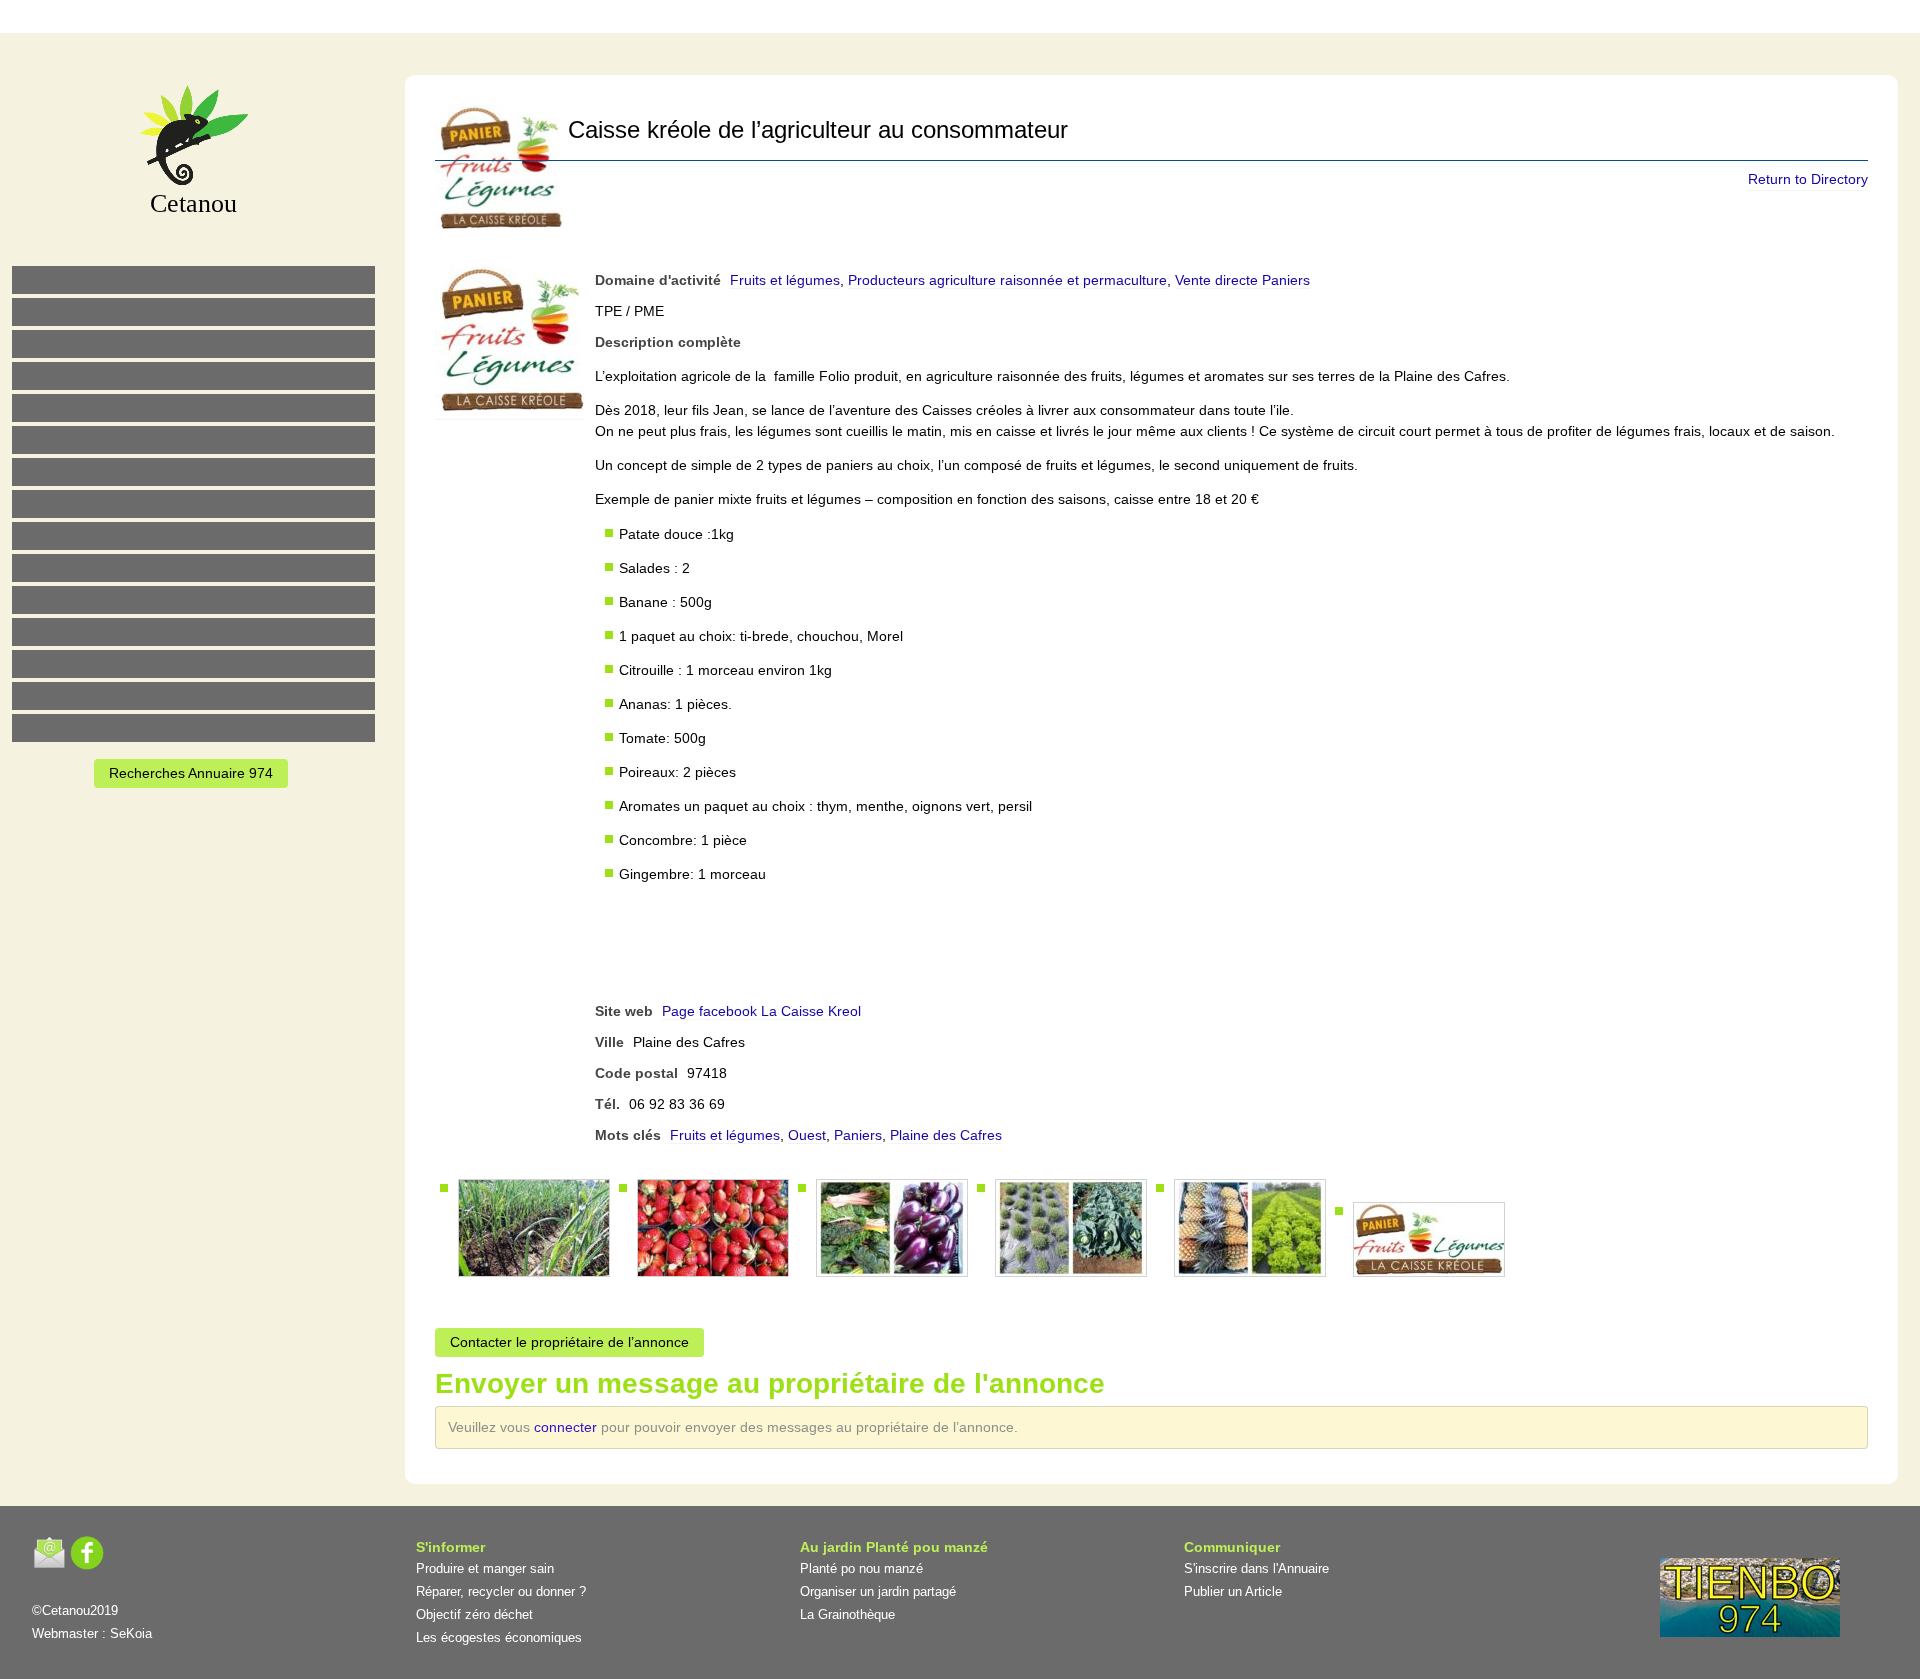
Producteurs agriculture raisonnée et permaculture (1007, 280)
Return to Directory (1808, 179)
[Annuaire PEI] (947, 19)
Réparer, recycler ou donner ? (501, 1591)
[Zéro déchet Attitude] (193, 376)
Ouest (807, 1135)
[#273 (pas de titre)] (193, 600)
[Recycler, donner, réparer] (193, 344)
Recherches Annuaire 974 (191, 773)
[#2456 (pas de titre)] (193, 504)
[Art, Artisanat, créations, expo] (193, 568)
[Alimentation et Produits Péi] (193, 312)
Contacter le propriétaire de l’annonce (569, 1342)
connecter (567, 1427)
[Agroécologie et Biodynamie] (193, 280)
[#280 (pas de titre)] (989, 19)
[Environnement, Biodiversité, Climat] (193, 408)
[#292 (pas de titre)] (1073, 19)
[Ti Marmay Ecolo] (193, 536)
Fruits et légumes (785, 280)
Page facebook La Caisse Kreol (761, 1011)
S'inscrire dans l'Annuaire (1256, 1568)
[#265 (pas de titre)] (193, 440)
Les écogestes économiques (499, 1637)
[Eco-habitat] (193, 472)
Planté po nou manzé (861, 1568)
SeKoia (131, 1633)
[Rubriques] (905, 19)
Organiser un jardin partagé (878, 1591)
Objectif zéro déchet (474, 1614)
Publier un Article (1233, 1591)
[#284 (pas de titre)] (1031, 19)
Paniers (858, 1135)
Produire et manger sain (485, 1568)
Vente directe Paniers (1242, 280)
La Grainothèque (847, 1614)
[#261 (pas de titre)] (863, 19)
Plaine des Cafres (946, 1135)
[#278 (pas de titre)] (193, 632)
